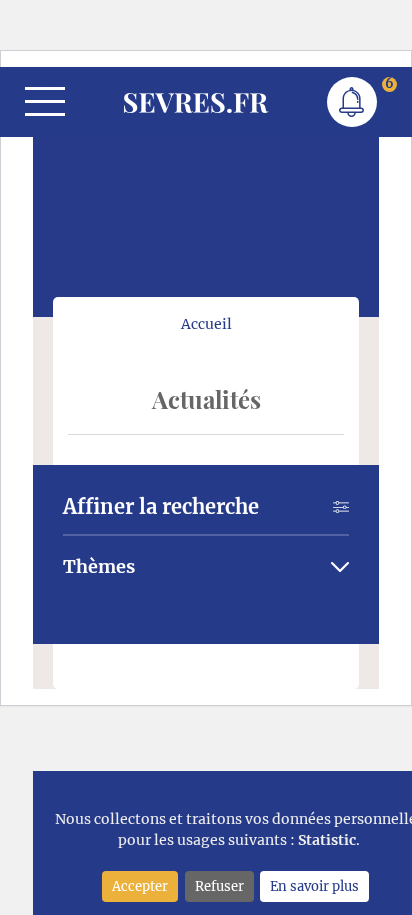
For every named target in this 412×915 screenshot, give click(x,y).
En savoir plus (314, 886)
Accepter (140, 886)
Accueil (206, 324)
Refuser (219, 886)
